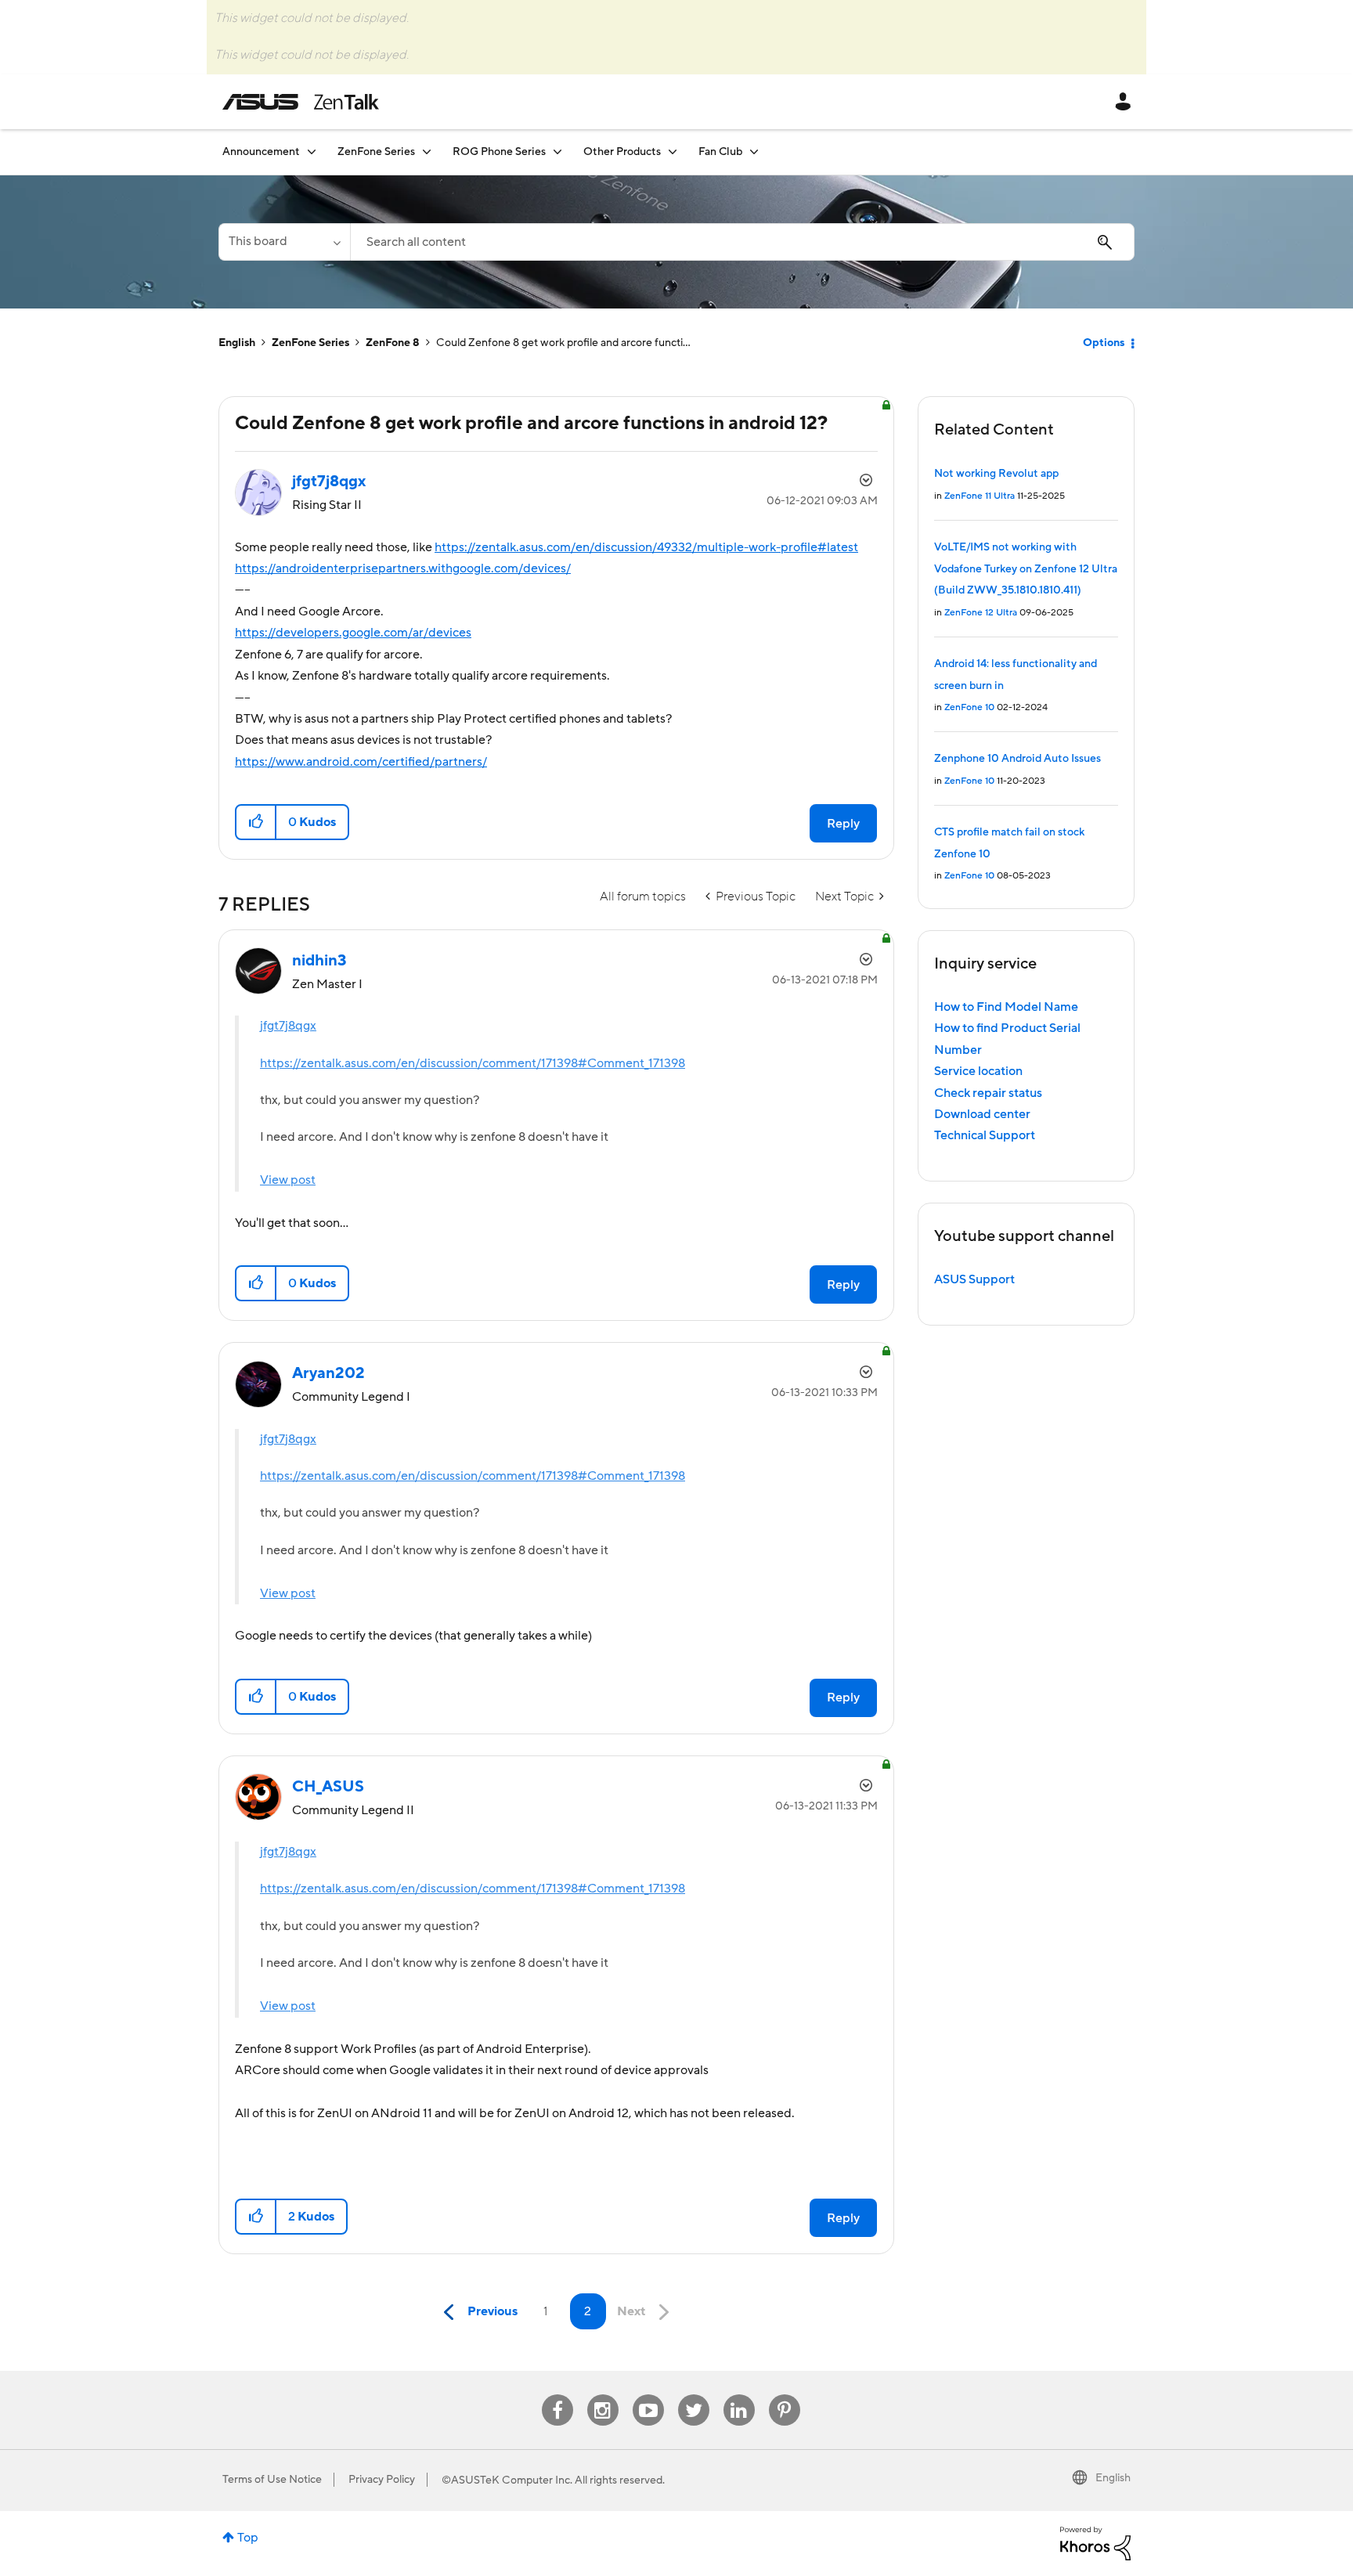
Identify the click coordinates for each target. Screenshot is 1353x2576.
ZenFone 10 (969, 707)
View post (288, 1180)
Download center (982, 1114)
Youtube (648, 2395)
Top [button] (248, 2538)
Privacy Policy (382, 2480)
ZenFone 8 (393, 343)
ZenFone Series (310, 343)
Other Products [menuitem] (622, 152)
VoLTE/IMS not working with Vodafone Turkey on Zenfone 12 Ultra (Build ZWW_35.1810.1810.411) (1026, 569)
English (237, 343)
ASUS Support (974, 1279)
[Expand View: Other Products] (673, 152)
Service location (978, 1071)
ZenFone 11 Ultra (980, 496)
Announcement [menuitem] (261, 152)
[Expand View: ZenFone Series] (427, 152)
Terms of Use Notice (272, 2480)
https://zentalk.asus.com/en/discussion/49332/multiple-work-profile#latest (646, 547)
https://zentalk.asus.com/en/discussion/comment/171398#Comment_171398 (473, 1063)
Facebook (557, 2395)
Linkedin (739, 2395)
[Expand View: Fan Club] (754, 152)
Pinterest (785, 2395)
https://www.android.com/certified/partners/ (361, 762)
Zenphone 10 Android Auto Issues (1017, 759)
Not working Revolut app (996, 474)
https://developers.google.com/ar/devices (353, 633)
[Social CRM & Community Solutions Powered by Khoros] (1095, 2542)
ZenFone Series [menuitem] (376, 152)
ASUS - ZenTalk (301, 102)
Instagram (603, 2395)
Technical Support (985, 1135)
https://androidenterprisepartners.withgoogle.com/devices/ (403, 568)
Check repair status (988, 1093)
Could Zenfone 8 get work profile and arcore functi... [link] (563, 343)
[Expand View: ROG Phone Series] (557, 152)
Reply (843, 824)
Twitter (693, 2395)
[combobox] (742, 242)
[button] (256, 822)
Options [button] (1104, 343)
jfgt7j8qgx (288, 1026)
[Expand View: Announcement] (312, 152)
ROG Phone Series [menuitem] (499, 152)
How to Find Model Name (1006, 1007)
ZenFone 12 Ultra (981, 613)
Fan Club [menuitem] (720, 152)
